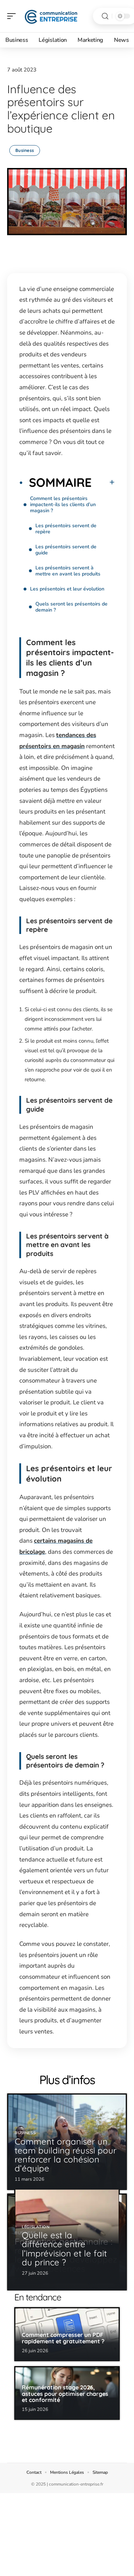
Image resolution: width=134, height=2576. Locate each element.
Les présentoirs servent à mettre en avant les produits (68, 571)
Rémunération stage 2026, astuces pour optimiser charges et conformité (65, 2394)
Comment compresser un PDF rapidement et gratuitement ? (63, 2338)
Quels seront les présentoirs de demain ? (71, 607)
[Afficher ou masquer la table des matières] (103, 482)
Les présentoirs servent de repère (66, 529)
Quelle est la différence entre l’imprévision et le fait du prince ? (64, 2249)
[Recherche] (105, 16)
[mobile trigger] (13, 16)
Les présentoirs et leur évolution (67, 589)
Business (25, 150)
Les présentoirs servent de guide (66, 550)
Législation (36, 2227)
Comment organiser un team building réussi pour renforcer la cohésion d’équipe (66, 2155)
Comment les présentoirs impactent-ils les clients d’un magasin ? (63, 505)
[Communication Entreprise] (51, 16)
